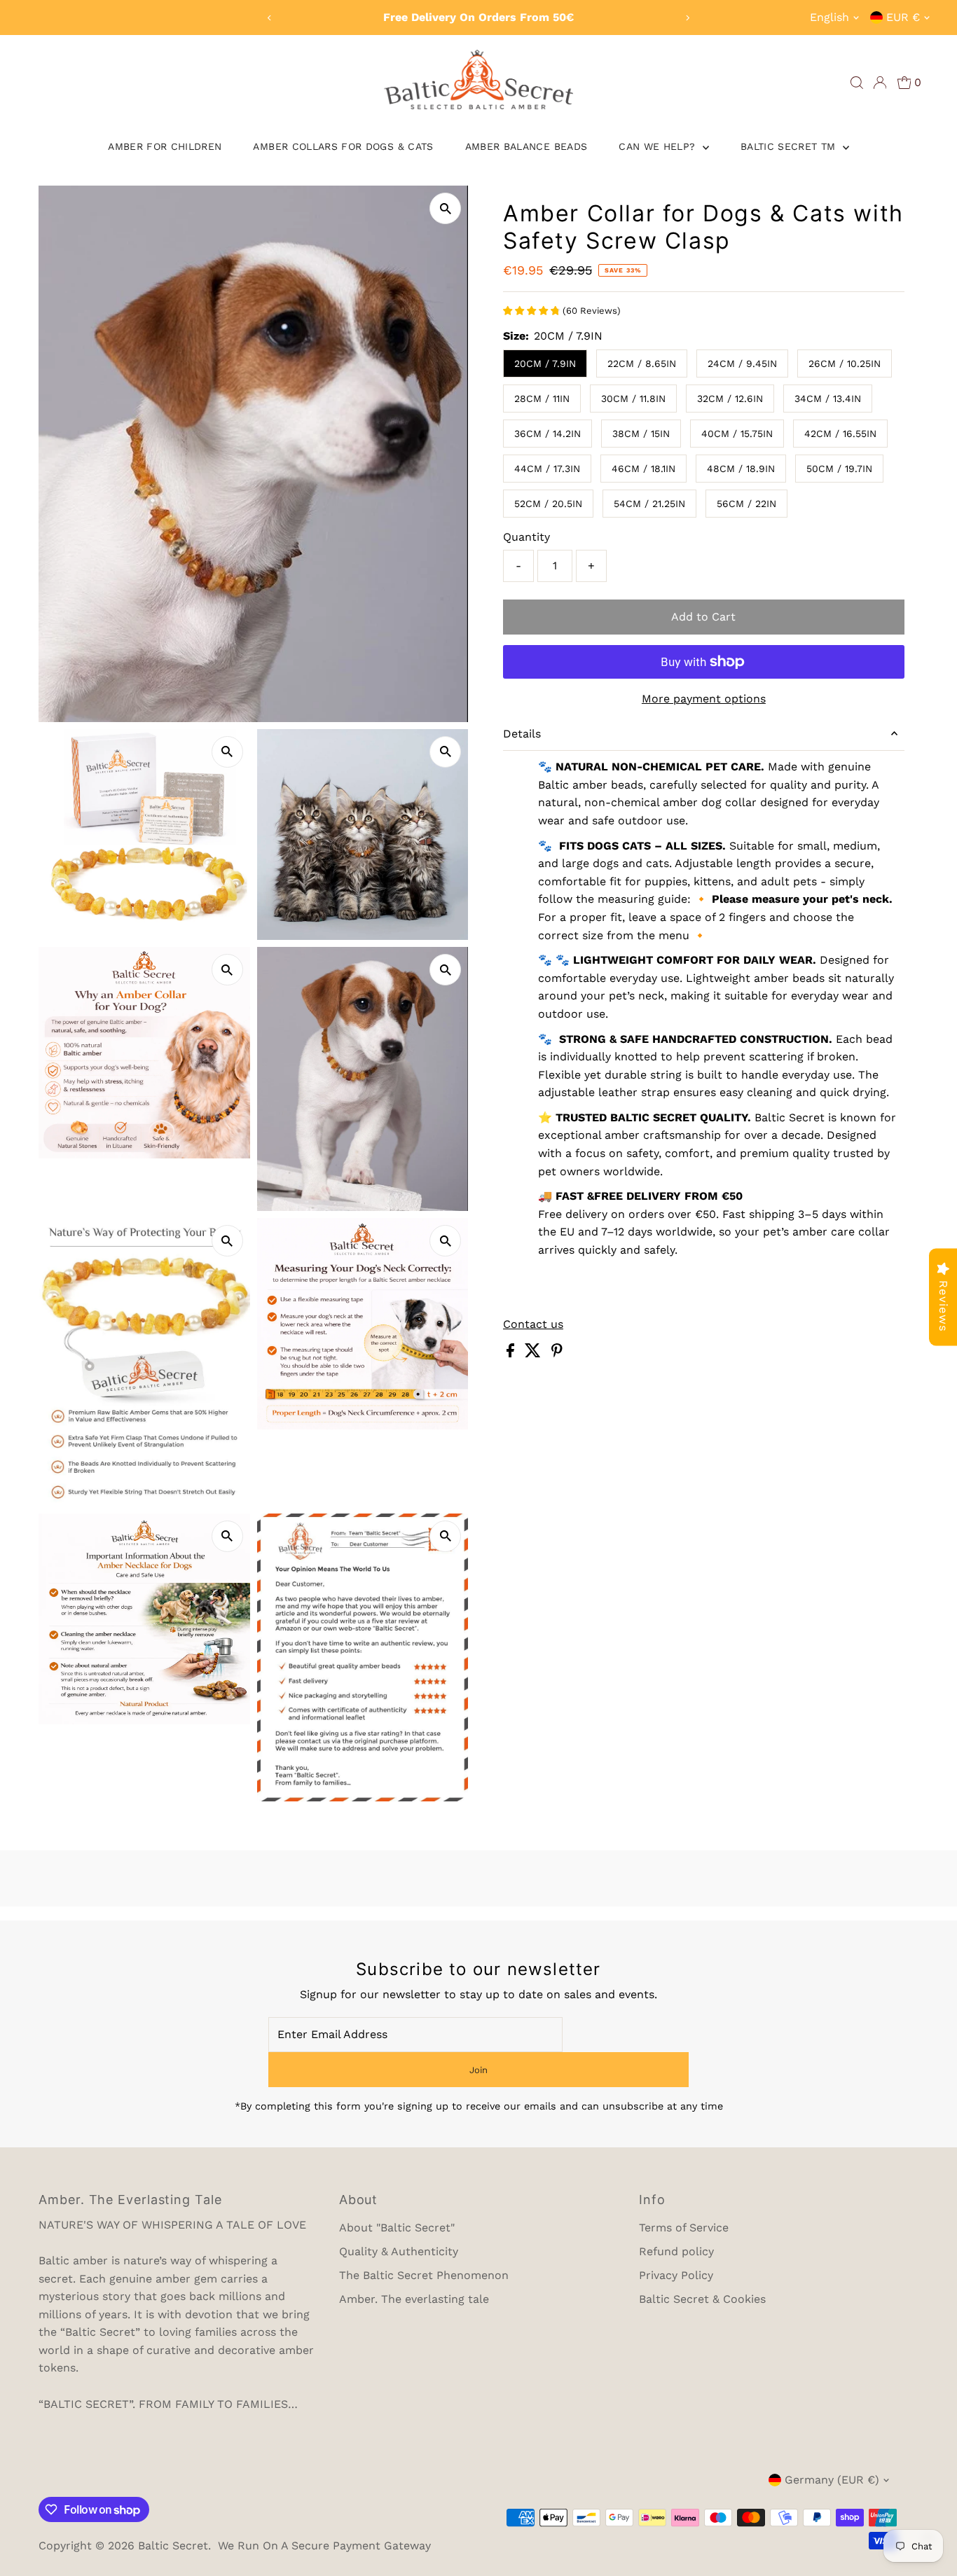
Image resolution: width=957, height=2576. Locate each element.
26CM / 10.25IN (845, 363)
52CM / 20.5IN (548, 504)
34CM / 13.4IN (828, 399)
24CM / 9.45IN (742, 363)
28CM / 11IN (542, 399)
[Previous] (270, 18)
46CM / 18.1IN (643, 469)
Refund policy (676, 2251)
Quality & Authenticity (399, 2251)
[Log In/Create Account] (880, 83)
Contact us (533, 1324)
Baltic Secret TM (790, 146)
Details (522, 734)
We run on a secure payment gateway (324, 2546)
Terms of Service (684, 2228)
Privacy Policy (676, 2275)
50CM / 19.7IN (839, 469)
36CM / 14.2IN (548, 434)
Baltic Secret (173, 2546)
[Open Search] (857, 83)
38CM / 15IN (641, 434)
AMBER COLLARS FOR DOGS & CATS (343, 146)
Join (478, 2070)
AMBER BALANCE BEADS (526, 146)
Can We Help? (659, 146)
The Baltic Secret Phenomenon (424, 2275)
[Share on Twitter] (535, 1353)
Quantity (526, 537)
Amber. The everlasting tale (414, 2299)
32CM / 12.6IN (730, 399)
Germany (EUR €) (832, 2480)
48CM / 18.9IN (741, 469)
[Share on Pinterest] (557, 1353)
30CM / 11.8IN (633, 399)
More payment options (704, 699)
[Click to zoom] (445, 208)
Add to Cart (703, 617)
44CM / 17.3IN (547, 469)
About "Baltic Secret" (397, 2228)
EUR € (903, 17)
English (829, 17)
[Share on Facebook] (512, 1353)
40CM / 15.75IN (737, 434)
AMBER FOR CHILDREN (165, 146)
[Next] (687, 18)
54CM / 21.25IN (649, 504)
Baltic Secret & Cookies (702, 2299)
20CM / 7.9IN (545, 363)
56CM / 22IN (746, 504)
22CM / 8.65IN (642, 363)
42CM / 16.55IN (840, 434)
